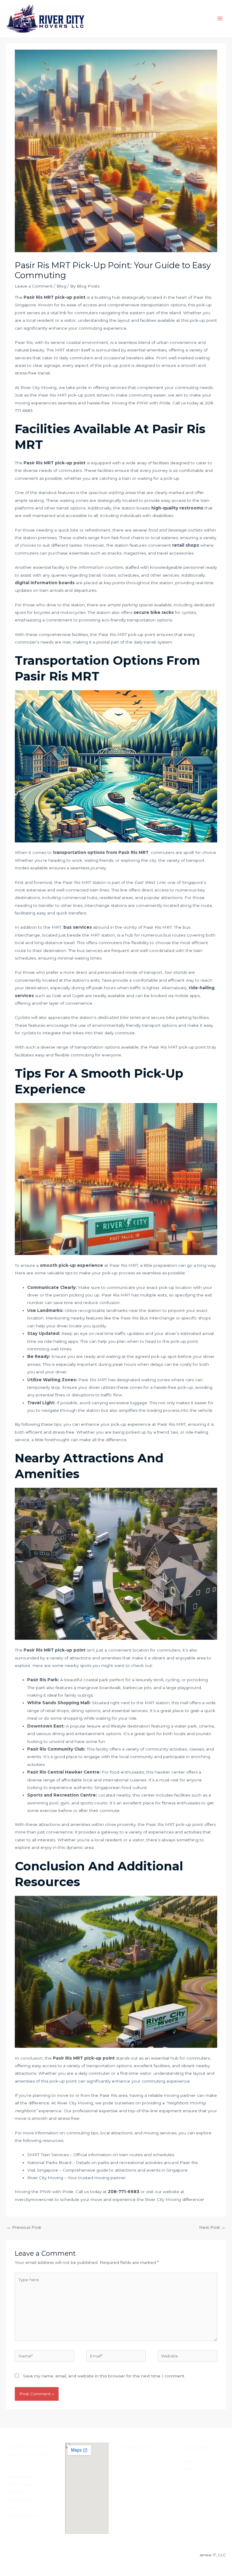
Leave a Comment (34, 286)
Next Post (212, 2227)
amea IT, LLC (213, 2555)
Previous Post (24, 2227)
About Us (192, 2461)
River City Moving (75, 2103)
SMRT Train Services (48, 2155)
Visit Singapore (43, 2170)
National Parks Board (49, 2163)
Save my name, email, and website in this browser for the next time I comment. (104, 2376)
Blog (61, 286)
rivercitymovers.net (34, 2199)
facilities (148, 320)
